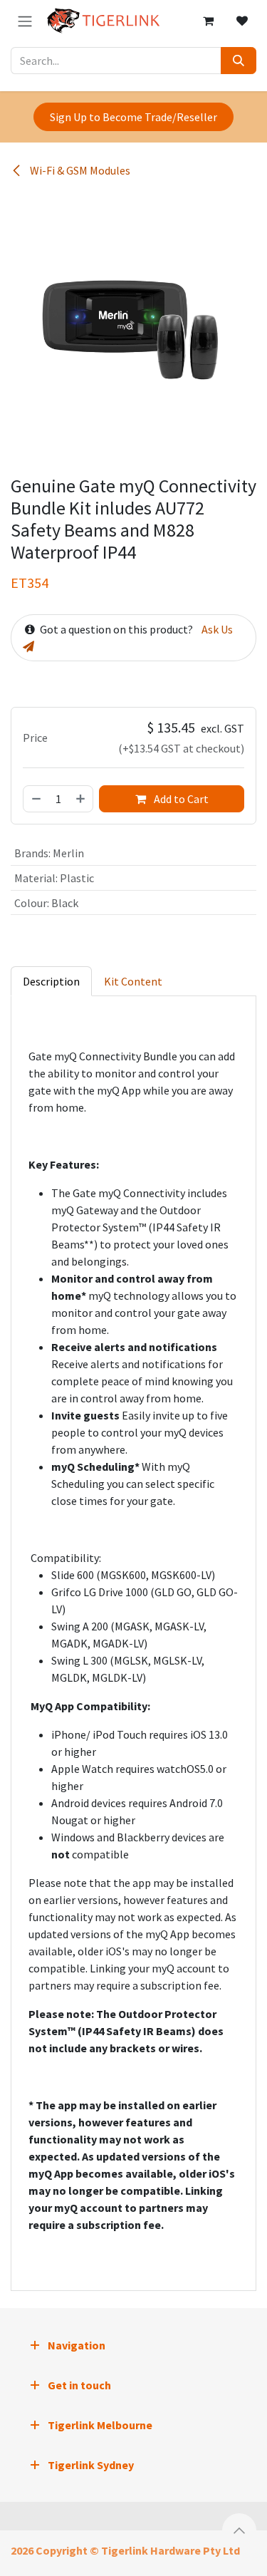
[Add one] (81, 799)
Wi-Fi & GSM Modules (79, 170)
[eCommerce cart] (208, 21)
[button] (239, 2530)
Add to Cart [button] (180, 799)
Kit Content (133, 981)
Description (51, 981)
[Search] (239, 61)
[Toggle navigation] (25, 21)
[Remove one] (36, 799)
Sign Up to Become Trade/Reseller (133, 117)
